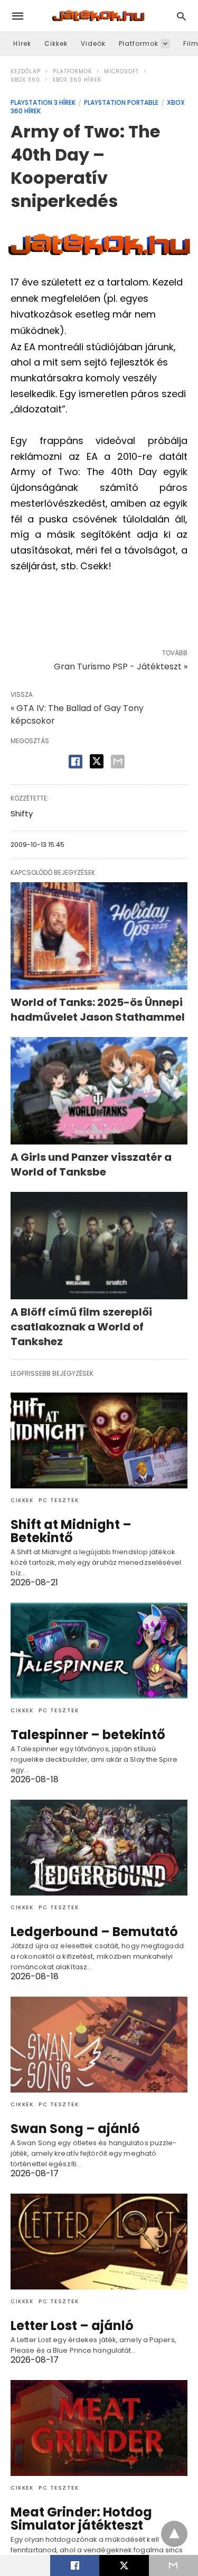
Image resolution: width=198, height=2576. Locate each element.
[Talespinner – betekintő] (99, 1651)
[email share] (118, 762)
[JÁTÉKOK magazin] (98, 16)
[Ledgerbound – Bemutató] (99, 1848)
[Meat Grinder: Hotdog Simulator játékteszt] (99, 2428)
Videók (93, 43)
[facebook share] (76, 762)
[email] (173, 2565)
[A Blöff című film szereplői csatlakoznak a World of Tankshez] (99, 1246)
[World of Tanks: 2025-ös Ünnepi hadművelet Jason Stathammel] (99, 936)
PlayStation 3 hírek (43, 102)
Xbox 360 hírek (77, 80)
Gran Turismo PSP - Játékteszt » (121, 667)
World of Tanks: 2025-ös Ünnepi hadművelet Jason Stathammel (98, 1010)
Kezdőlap (26, 71)
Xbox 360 (25, 80)
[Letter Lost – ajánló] (99, 2242)
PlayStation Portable (121, 102)
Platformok (139, 43)
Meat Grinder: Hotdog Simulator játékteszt (81, 2519)
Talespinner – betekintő (88, 1735)
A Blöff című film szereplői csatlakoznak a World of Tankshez (81, 1327)
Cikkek (56, 43)
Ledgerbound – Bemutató (94, 1932)
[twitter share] (97, 761)
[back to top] (174, 2534)
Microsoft (121, 71)
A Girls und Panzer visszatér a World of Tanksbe (91, 1164)
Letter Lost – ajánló (72, 2326)
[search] (181, 16)
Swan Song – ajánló (75, 2129)
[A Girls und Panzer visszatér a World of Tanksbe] (99, 1091)
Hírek (22, 43)
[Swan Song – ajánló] (99, 2045)
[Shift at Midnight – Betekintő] (99, 1440)
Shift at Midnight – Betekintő (71, 1531)
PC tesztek (59, 1500)
